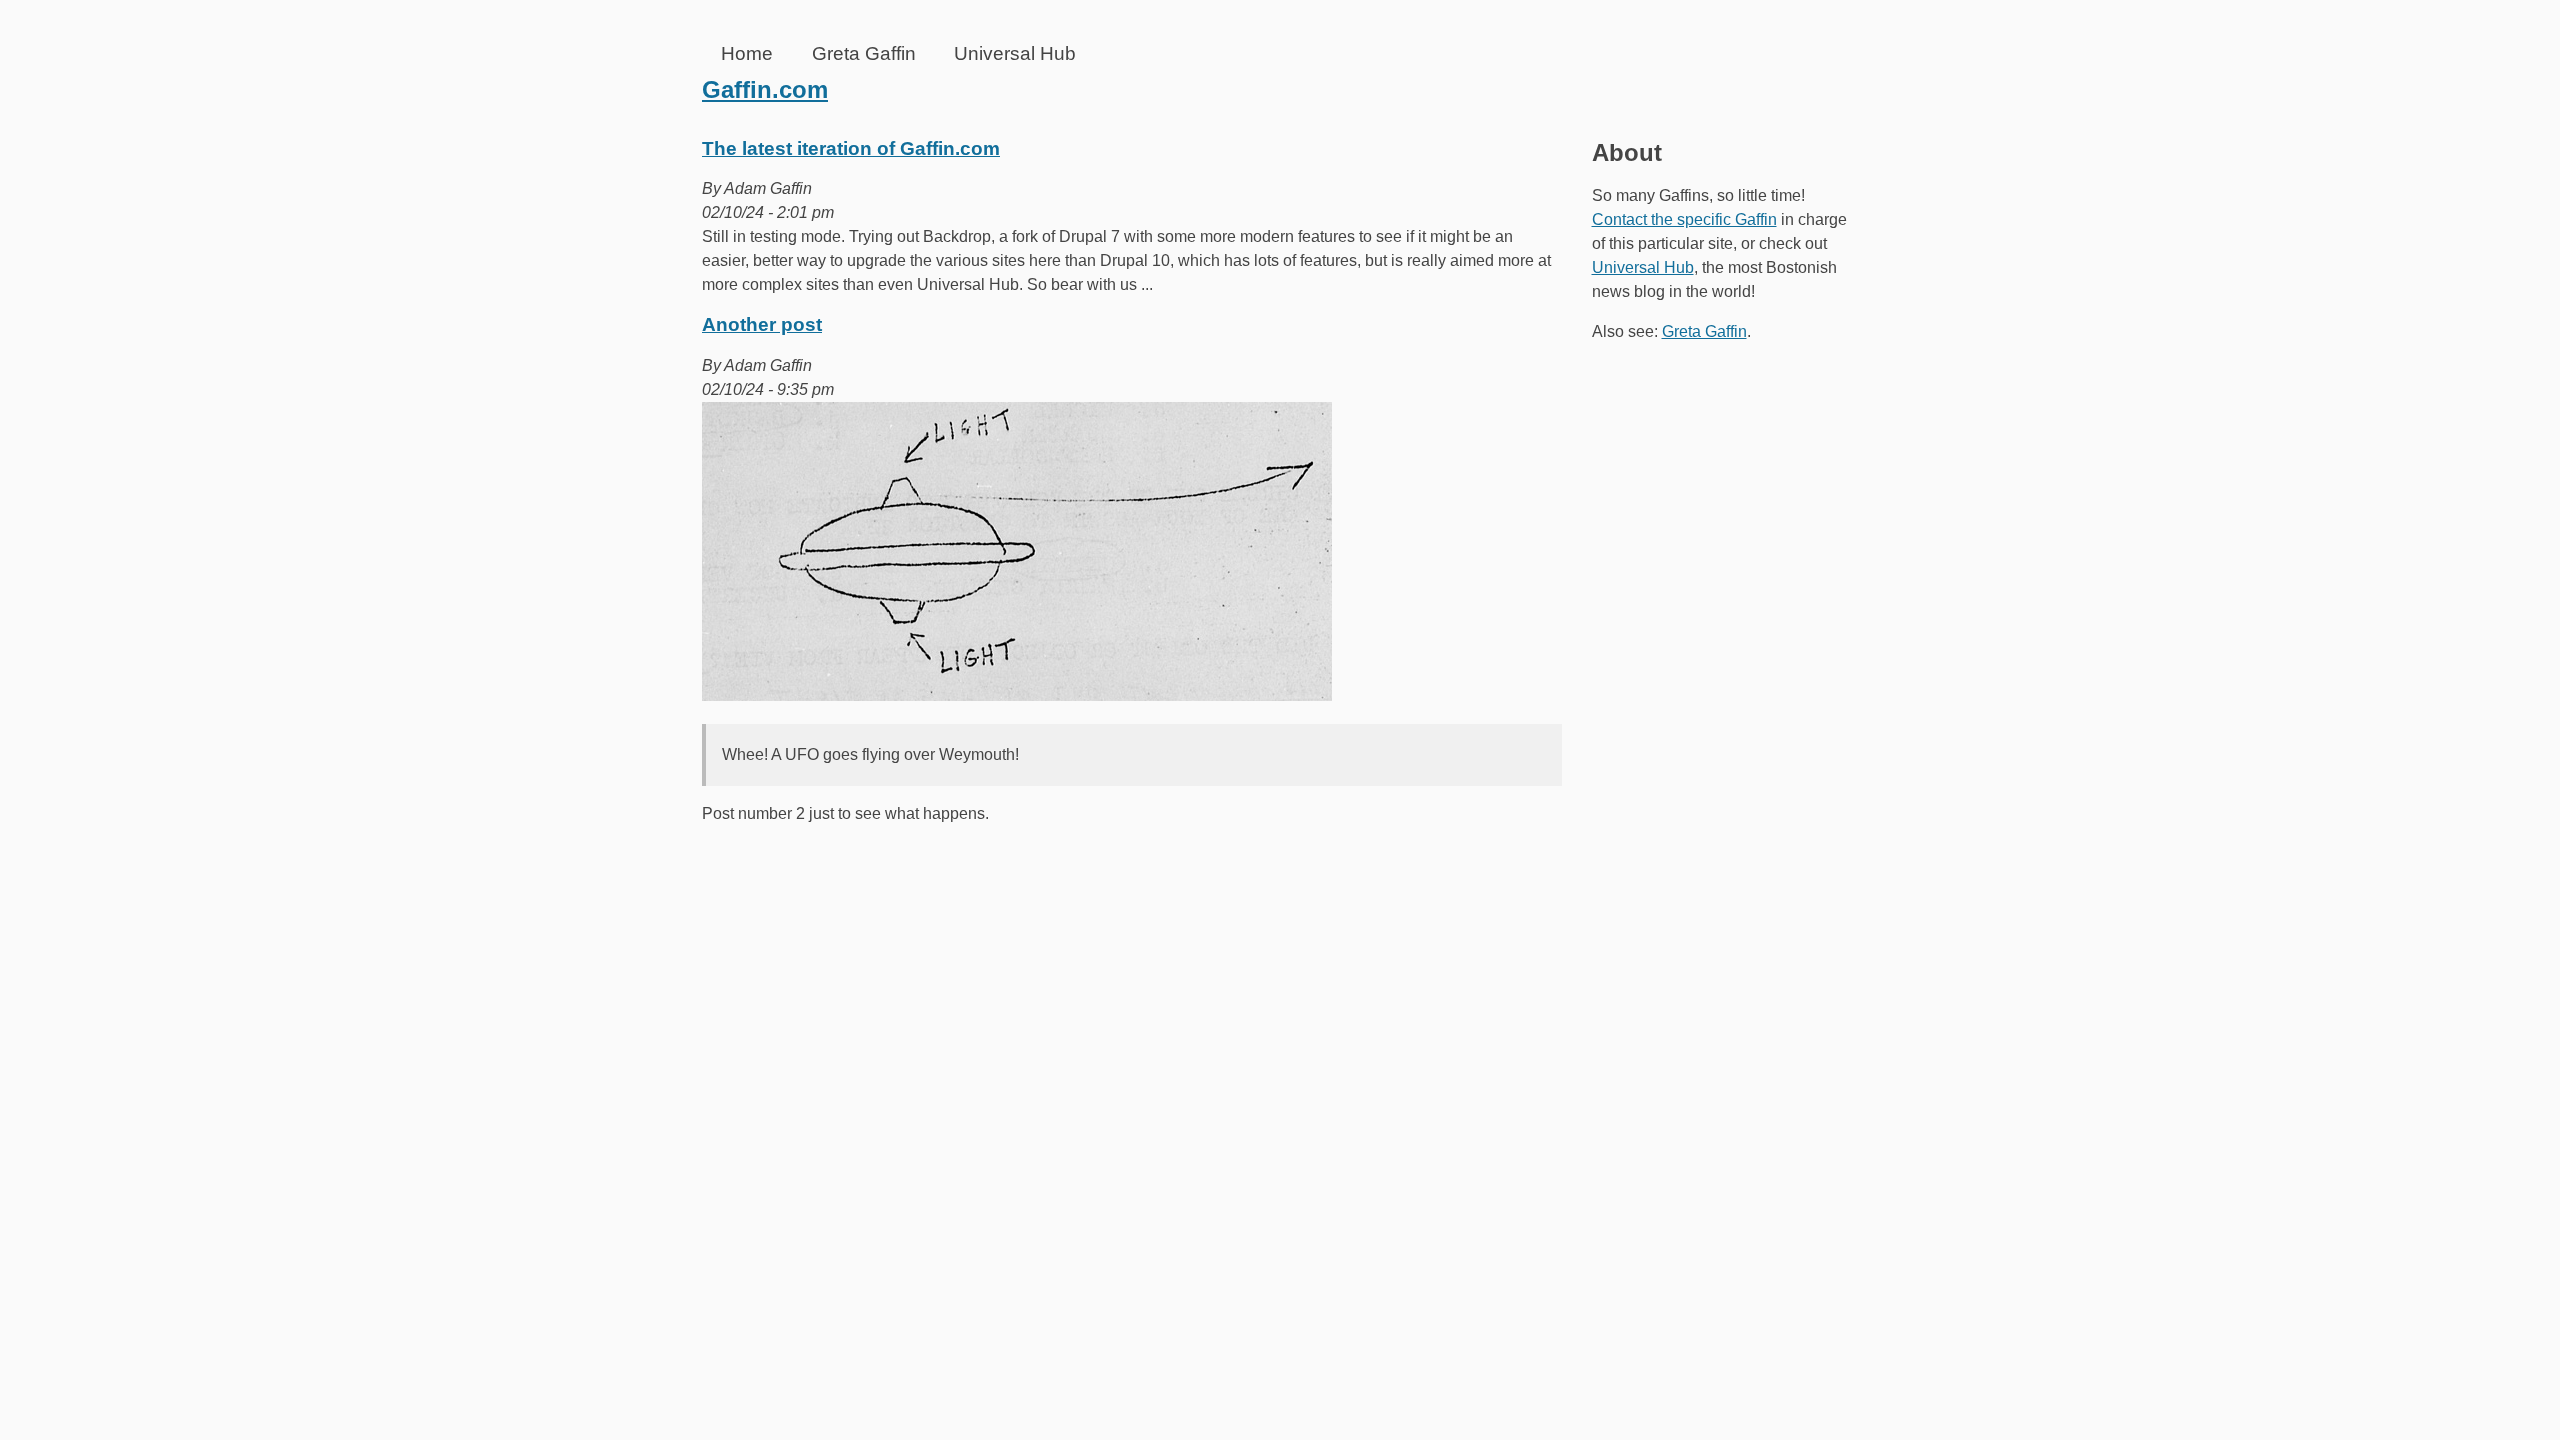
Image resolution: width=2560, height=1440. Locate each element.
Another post (762, 324)
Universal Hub (1015, 53)
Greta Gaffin (864, 53)
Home (747, 53)
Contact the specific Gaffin (1684, 219)
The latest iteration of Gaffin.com (851, 148)
